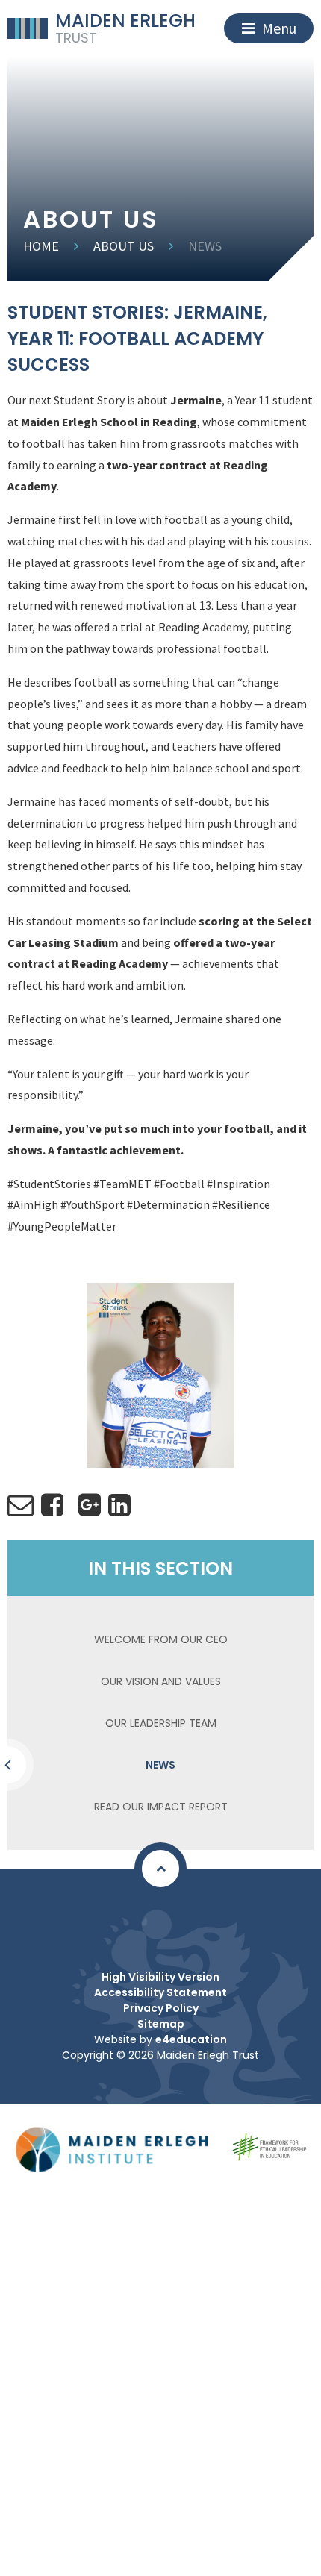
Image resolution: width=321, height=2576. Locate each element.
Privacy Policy (161, 2008)
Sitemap (161, 2024)
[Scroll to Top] (160, 1869)
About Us (124, 246)
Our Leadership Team (161, 1723)
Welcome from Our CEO (161, 1639)
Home (41, 246)
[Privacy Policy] (157, 1925)
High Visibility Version (160, 1977)
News (205, 246)
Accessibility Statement (160, 1992)
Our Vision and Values (161, 1681)
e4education (191, 2039)
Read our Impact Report (161, 1807)
